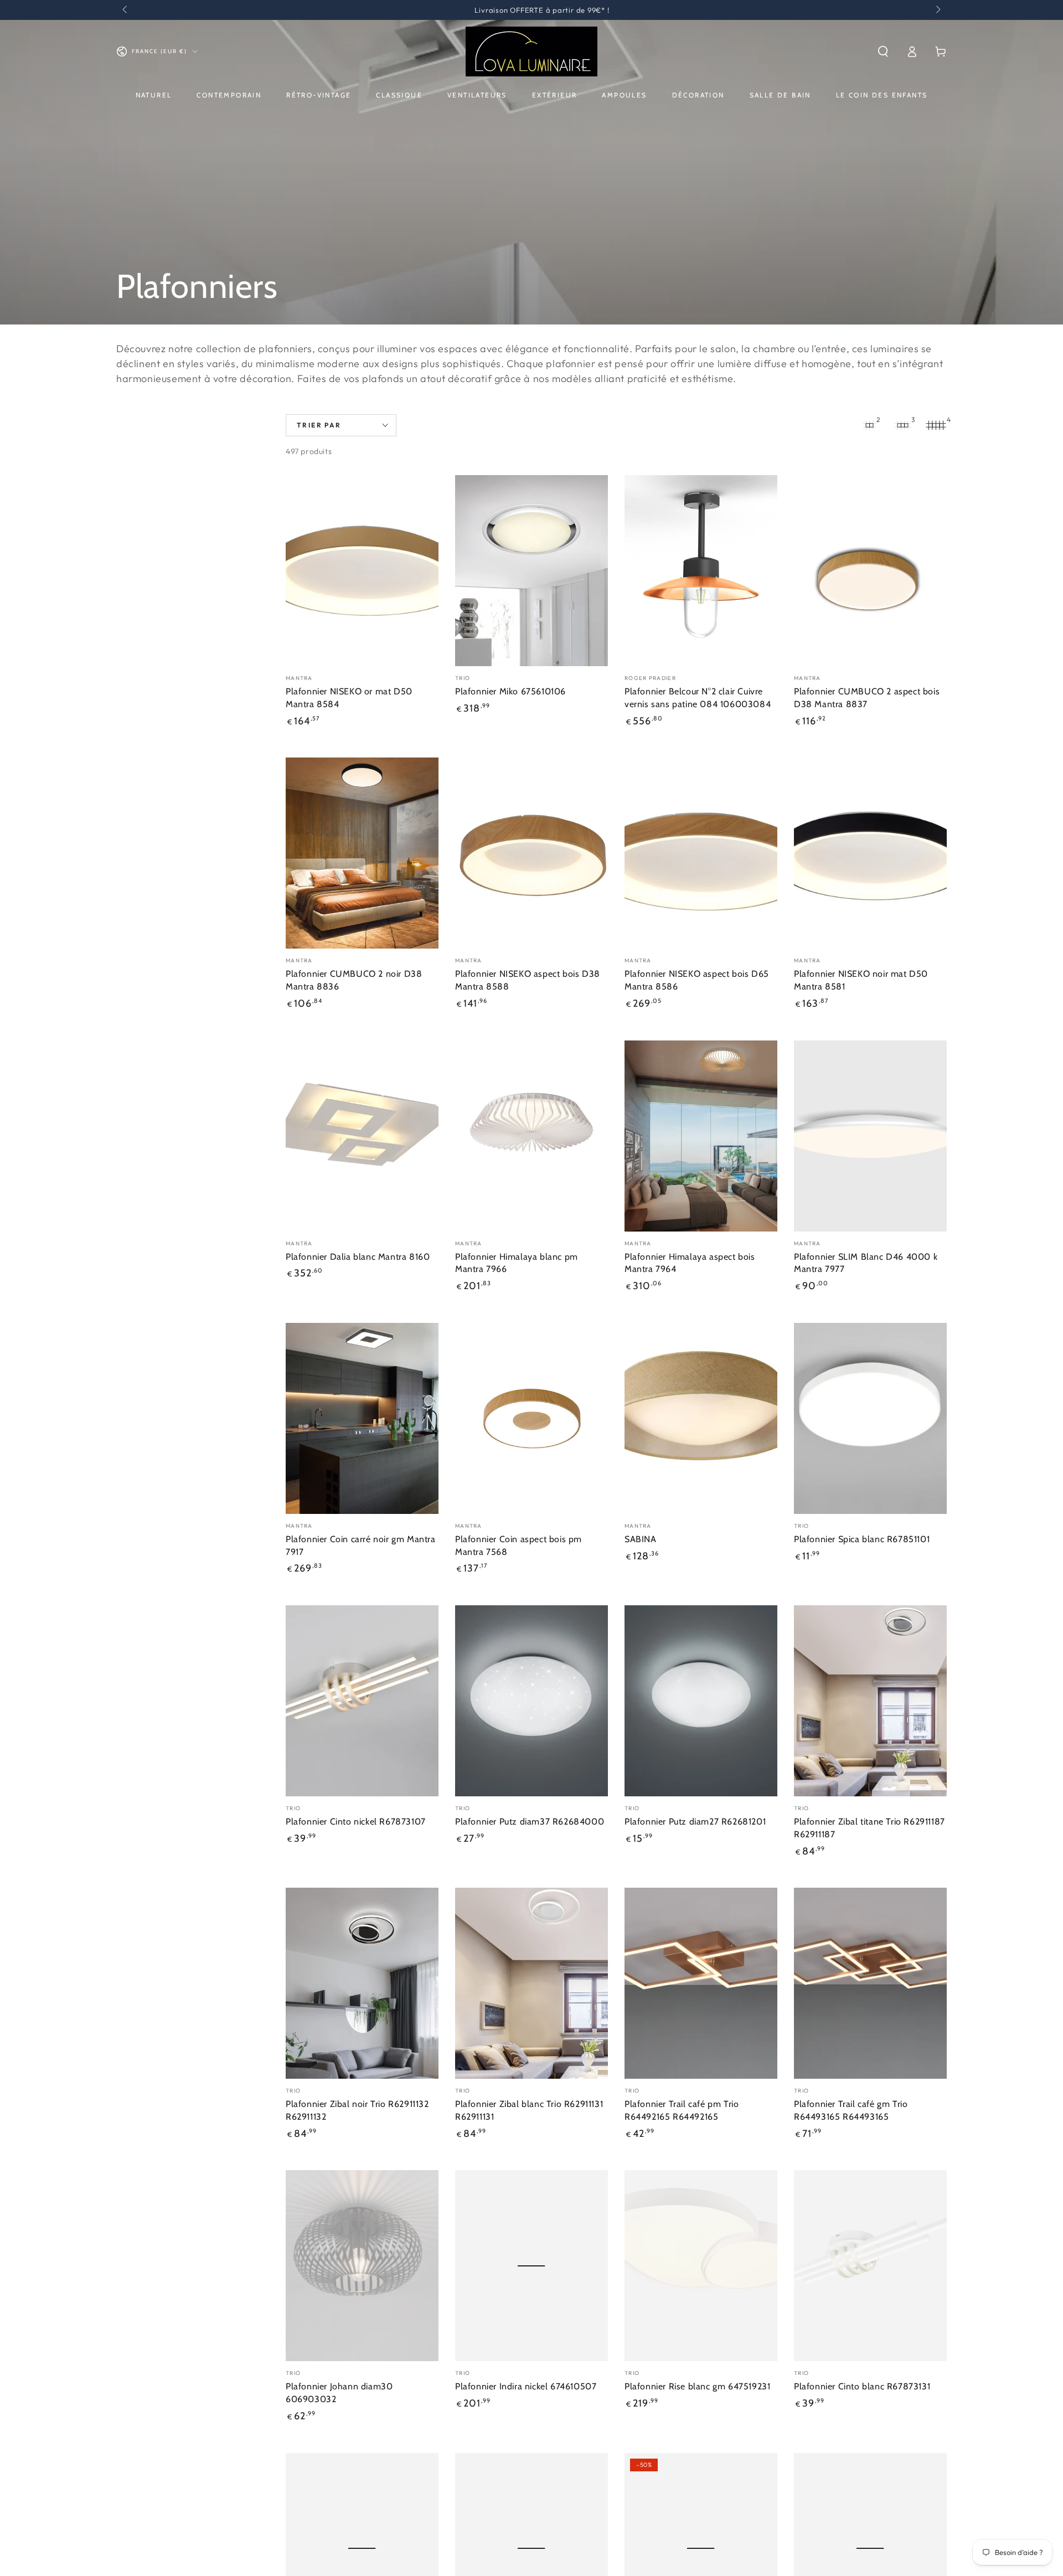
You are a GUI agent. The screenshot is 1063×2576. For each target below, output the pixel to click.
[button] (883, 51)
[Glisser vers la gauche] (126, 10)
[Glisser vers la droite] (937, 10)
